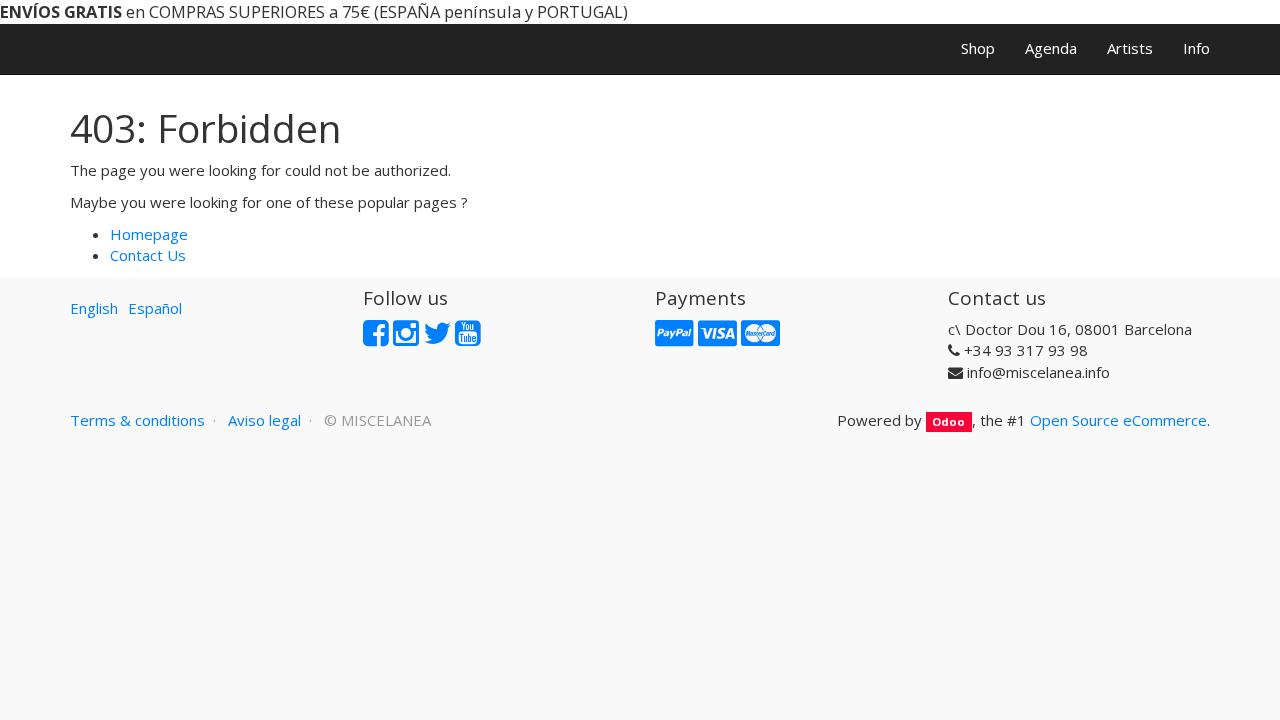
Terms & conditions (137, 420)
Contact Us (148, 255)
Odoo (948, 421)
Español (155, 308)
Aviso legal (264, 420)
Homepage (149, 234)
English (94, 308)
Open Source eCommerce (1118, 420)
